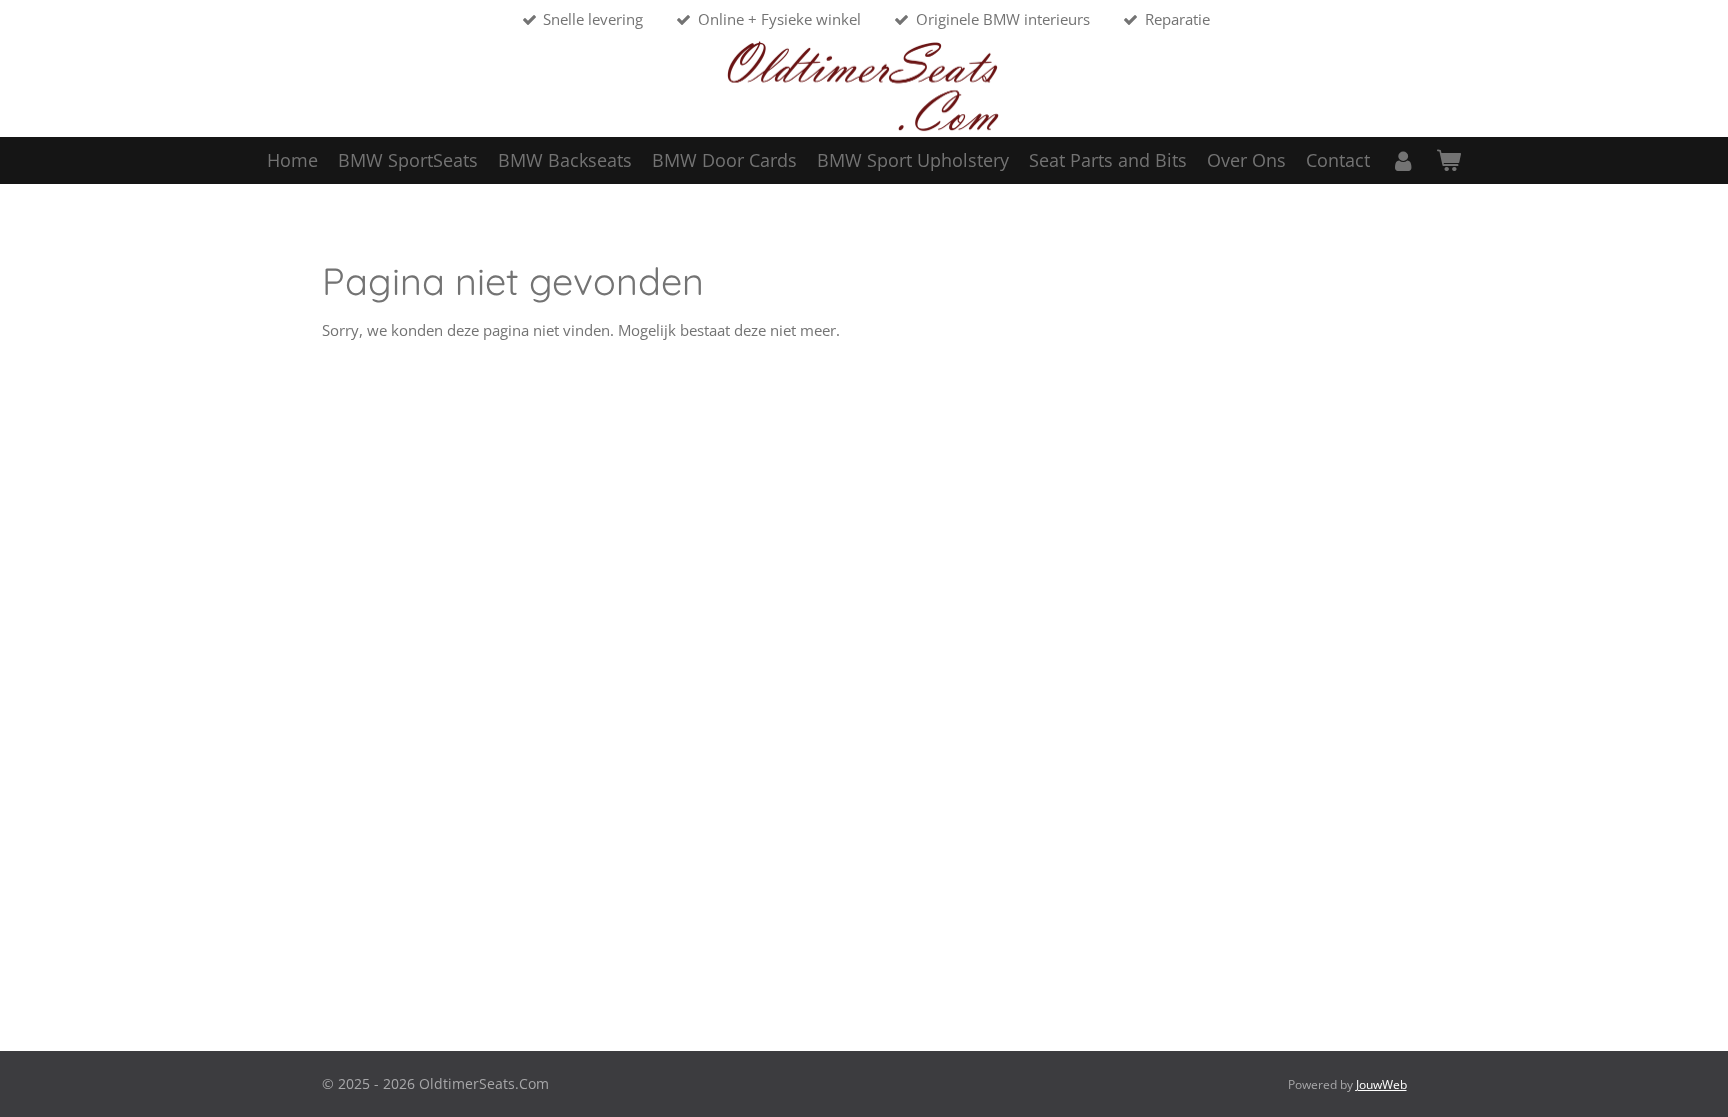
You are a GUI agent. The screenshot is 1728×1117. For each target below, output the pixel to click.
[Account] (1402, 160)
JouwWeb (1381, 1084)
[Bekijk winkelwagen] (1448, 160)
